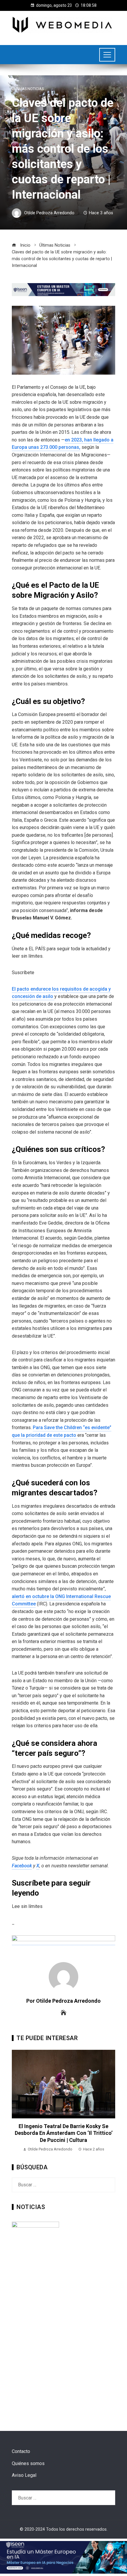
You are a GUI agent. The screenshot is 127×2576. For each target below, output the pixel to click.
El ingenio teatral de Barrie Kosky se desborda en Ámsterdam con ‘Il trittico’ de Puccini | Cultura (64, 2133)
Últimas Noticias (28, 89)
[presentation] (18, 2101)
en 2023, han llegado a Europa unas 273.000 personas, (63, 444)
